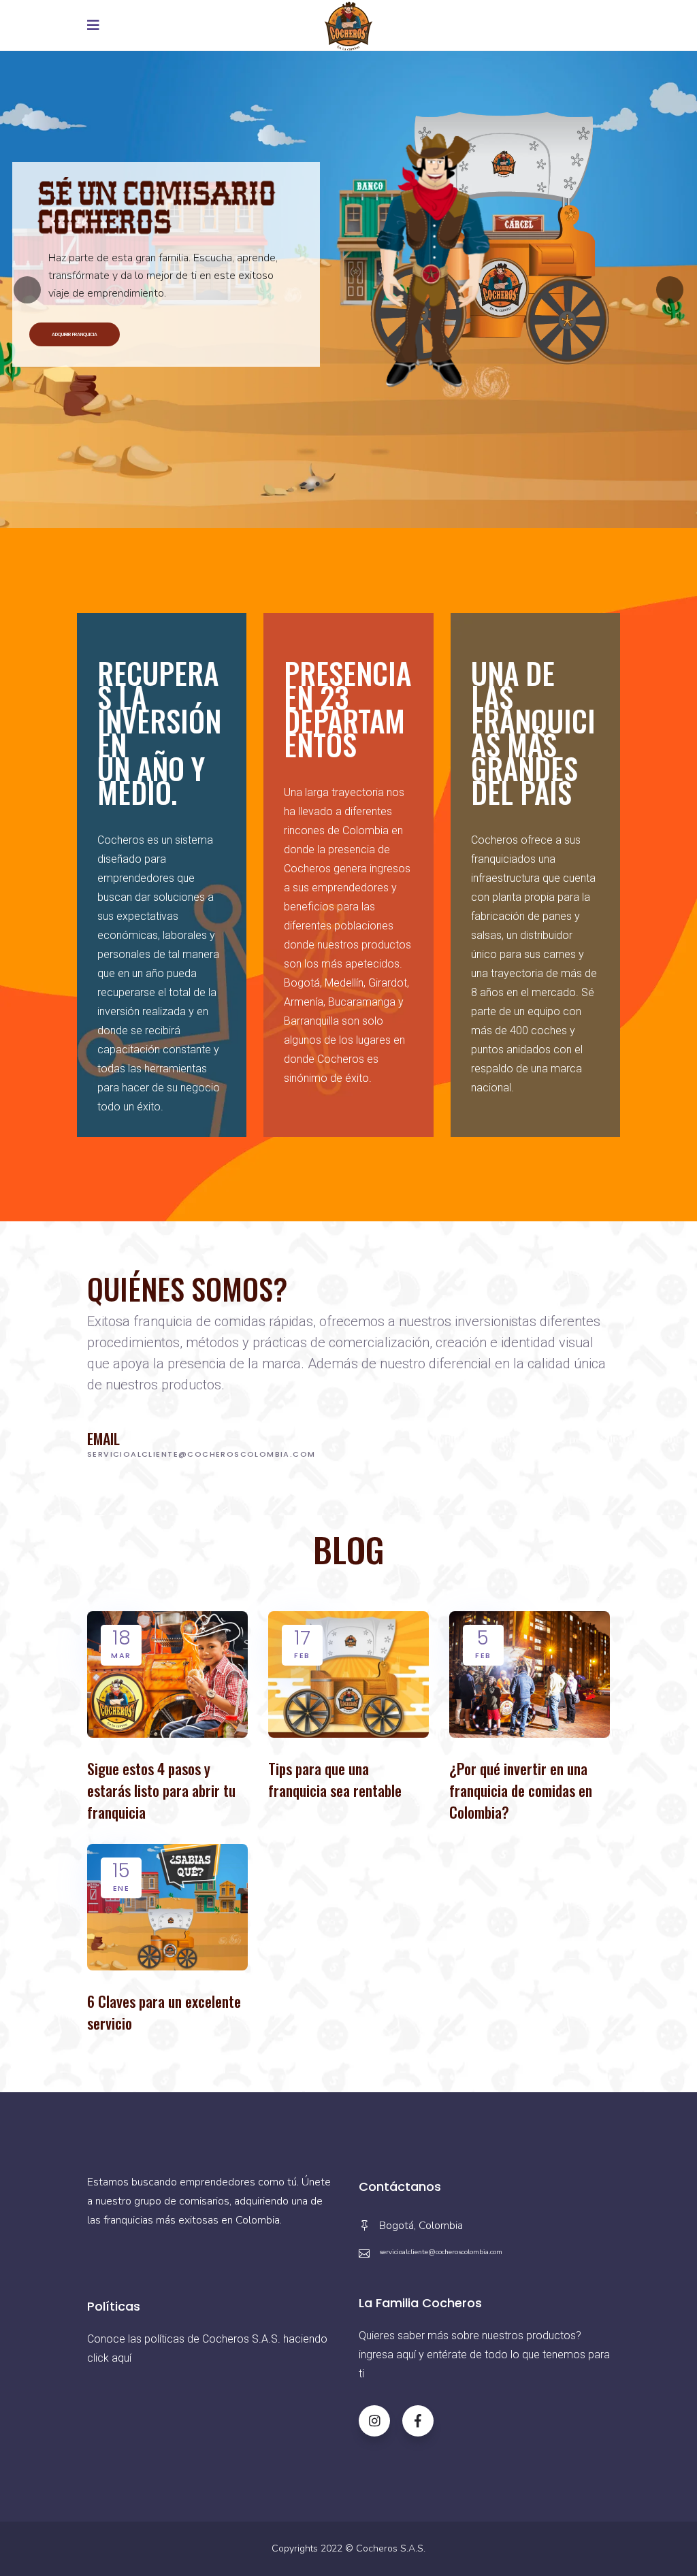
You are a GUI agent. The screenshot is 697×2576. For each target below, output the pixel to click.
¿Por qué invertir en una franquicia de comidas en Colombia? (521, 1790)
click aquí (109, 2358)
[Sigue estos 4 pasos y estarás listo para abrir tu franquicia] (167, 1674)
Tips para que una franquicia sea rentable (335, 1779)
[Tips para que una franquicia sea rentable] (348, 1674)
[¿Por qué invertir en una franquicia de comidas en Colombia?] (530, 1674)
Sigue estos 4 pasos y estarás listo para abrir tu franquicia (161, 1790)
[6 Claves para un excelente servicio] (167, 1907)
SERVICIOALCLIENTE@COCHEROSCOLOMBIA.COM (201, 1454)
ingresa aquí (387, 2355)
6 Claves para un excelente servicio (164, 2012)
